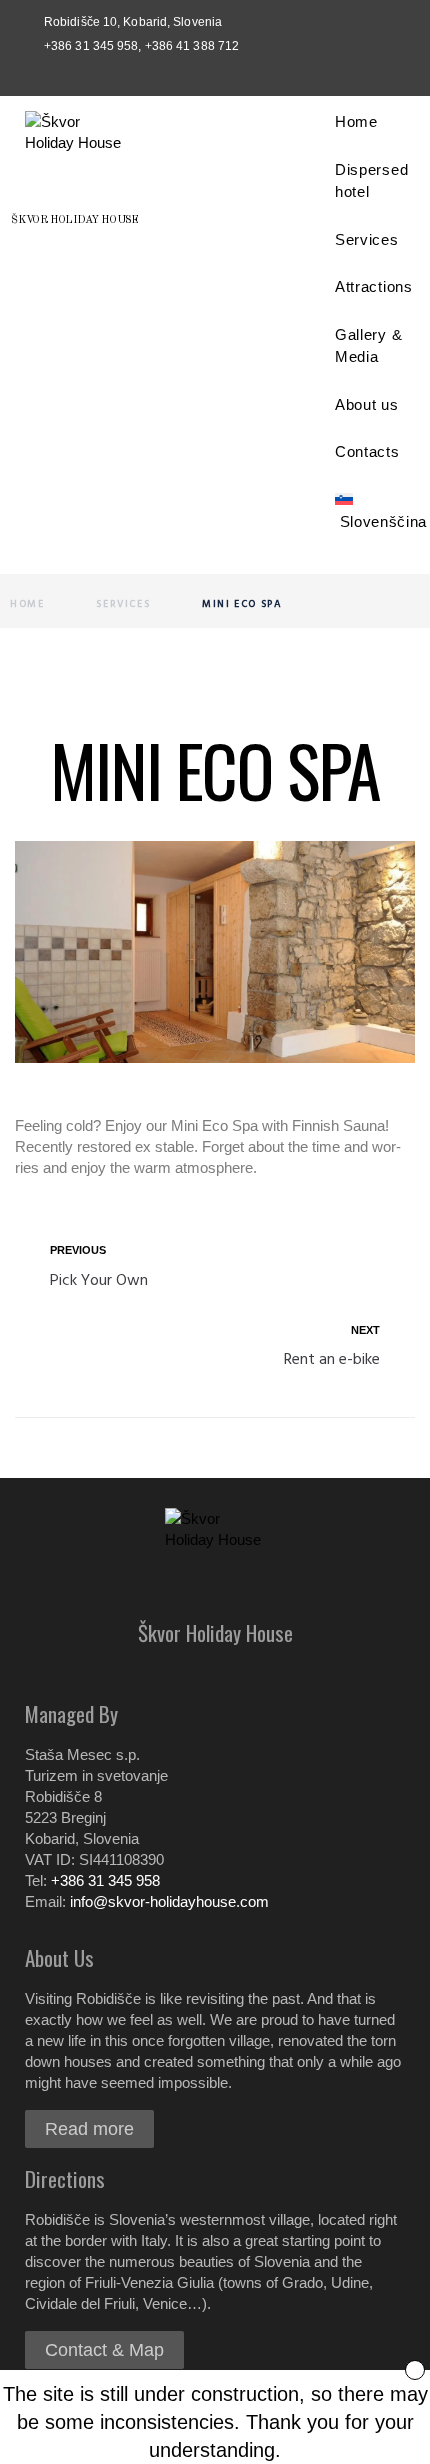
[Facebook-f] (191, 74)
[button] (89, 2129)
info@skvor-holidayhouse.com (169, 1901)
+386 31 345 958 (105, 1880)
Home (27, 604)
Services (123, 604)
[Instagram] (239, 74)
